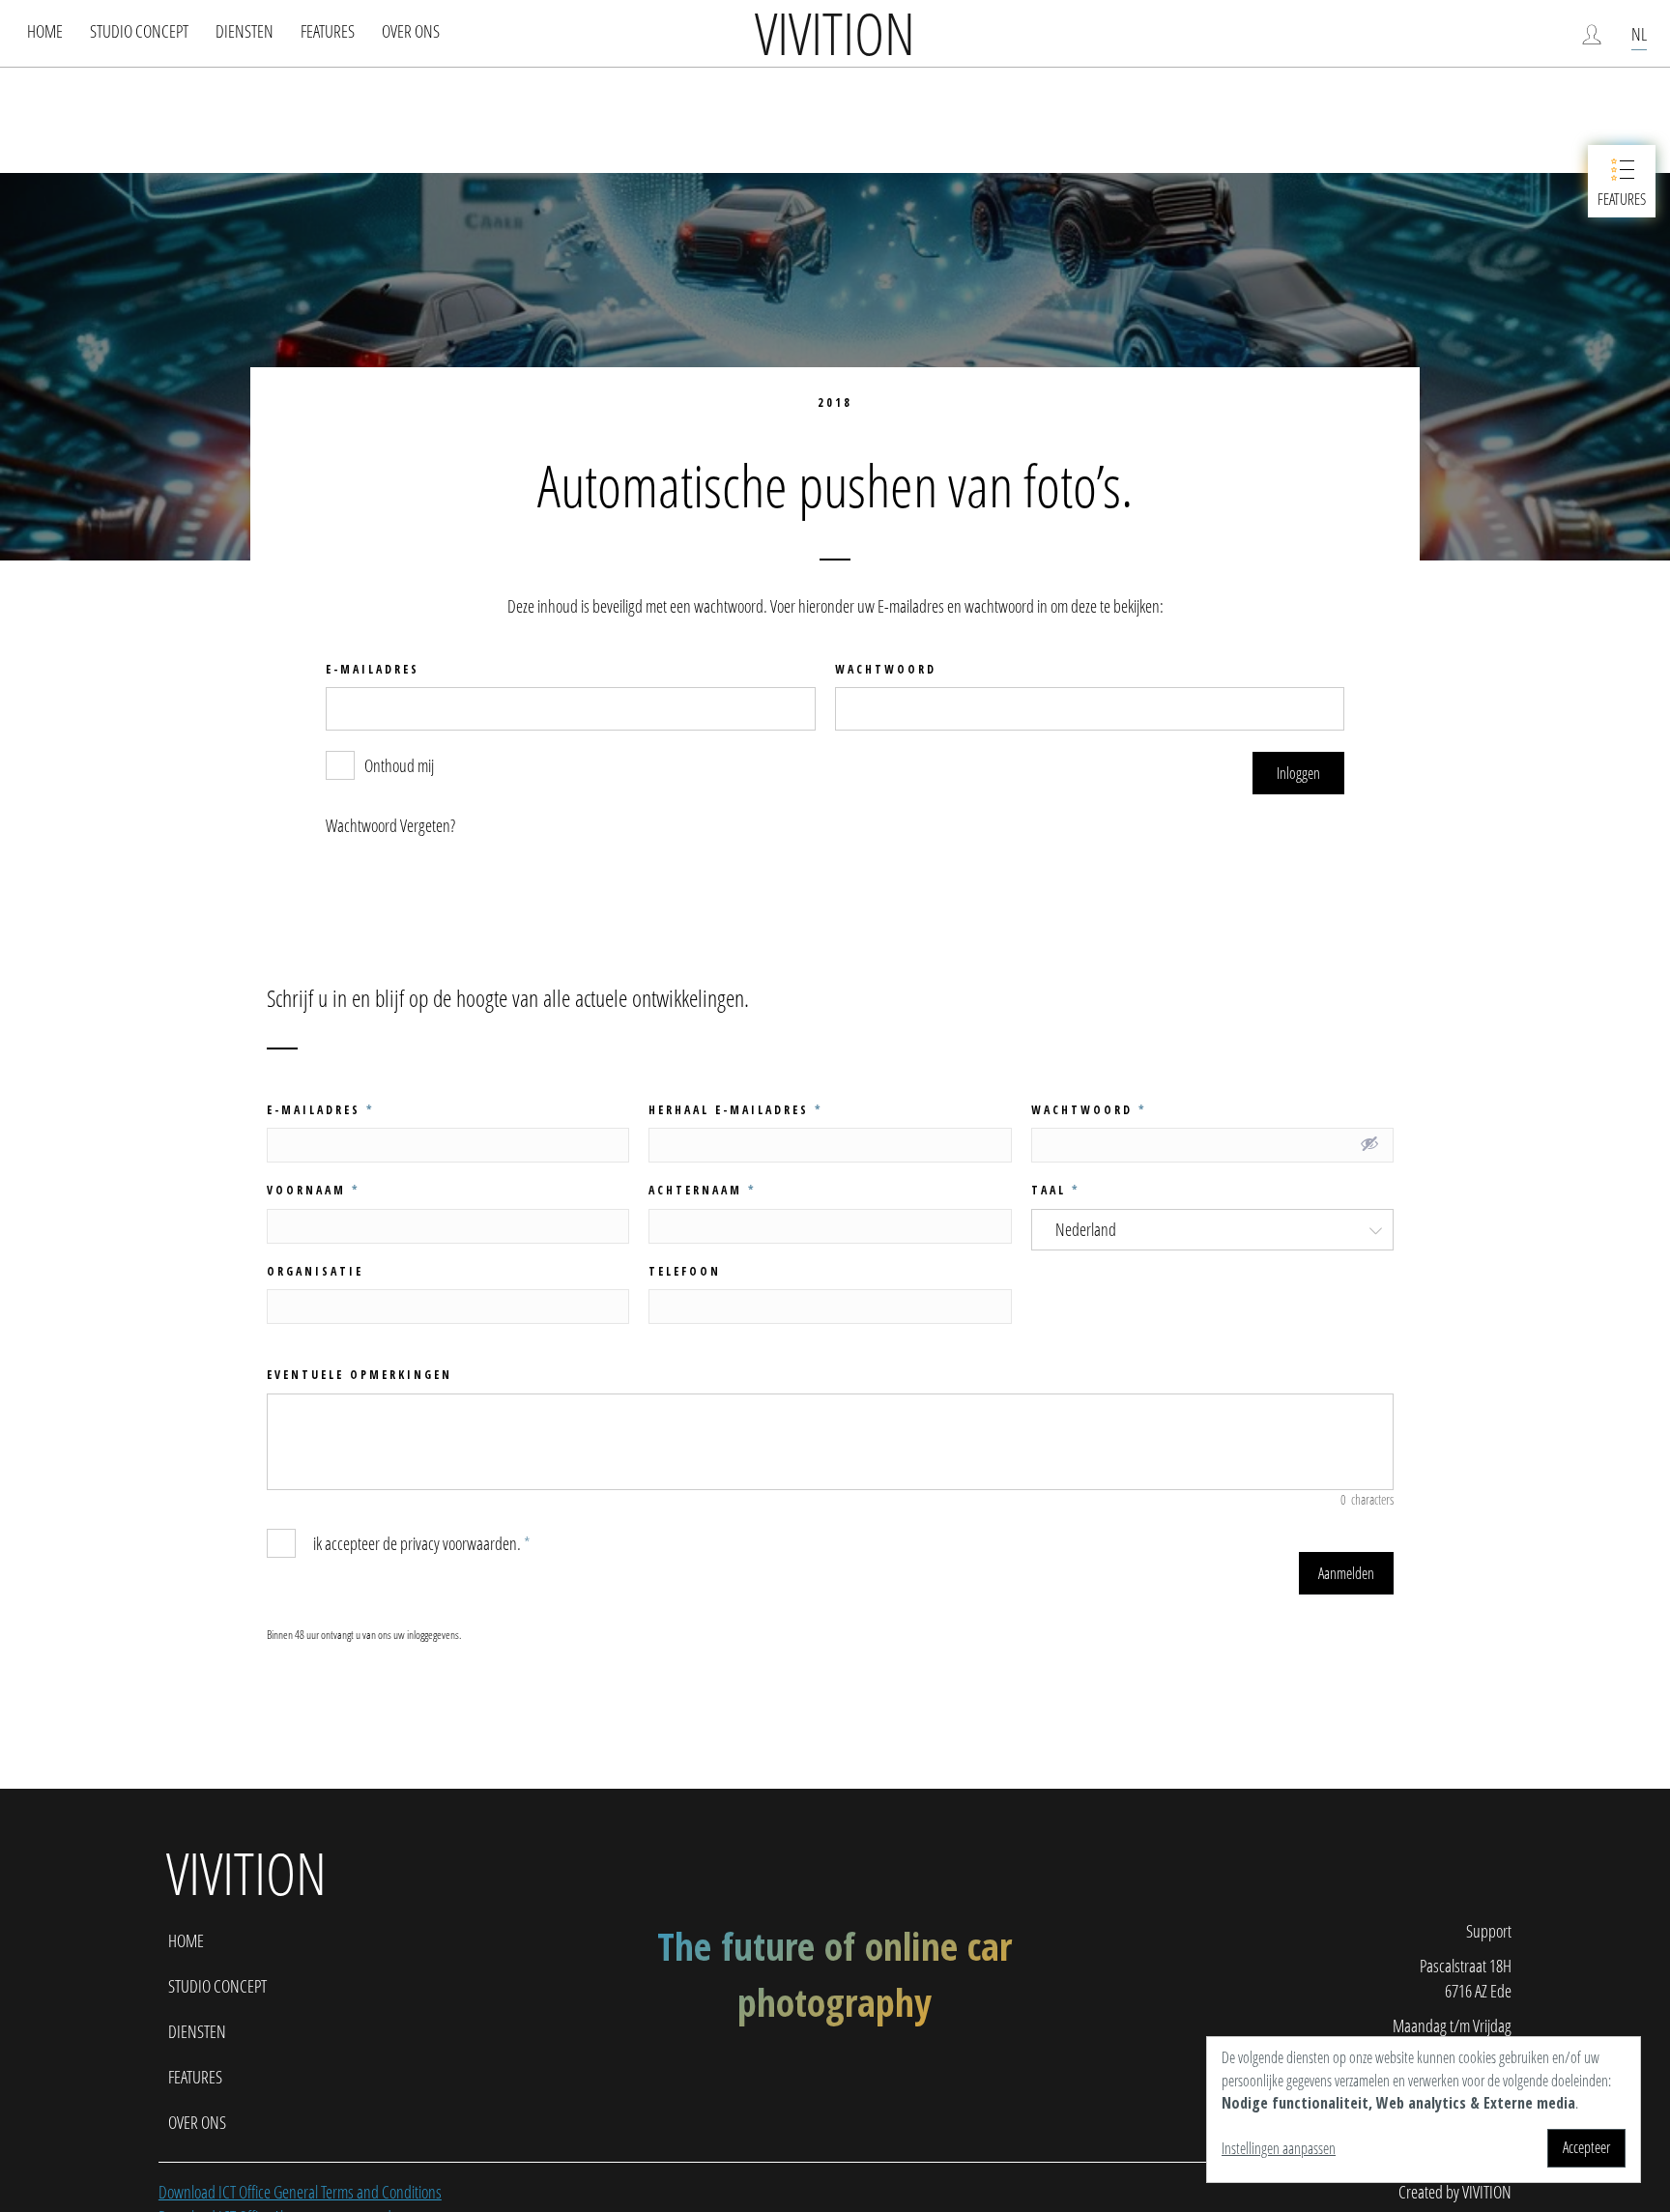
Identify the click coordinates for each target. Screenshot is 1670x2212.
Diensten (245, 31)
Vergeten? (428, 825)
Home (45, 31)
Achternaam (703, 1190)
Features (328, 31)
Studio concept (139, 31)
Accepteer (1586, 2147)
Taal (1056, 1190)
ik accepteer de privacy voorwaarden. (420, 1543)
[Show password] (1369, 1143)
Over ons (411, 31)
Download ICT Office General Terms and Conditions (300, 2192)
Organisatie (315, 1271)
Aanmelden (1346, 1573)
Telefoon (685, 1271)
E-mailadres (321, 1110)
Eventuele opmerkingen (360, 1375)
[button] (1298, 773)
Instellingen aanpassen (1279, 2148)
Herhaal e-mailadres (736, 1110)
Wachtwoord (1089, 1110)
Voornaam (314, 1190)
